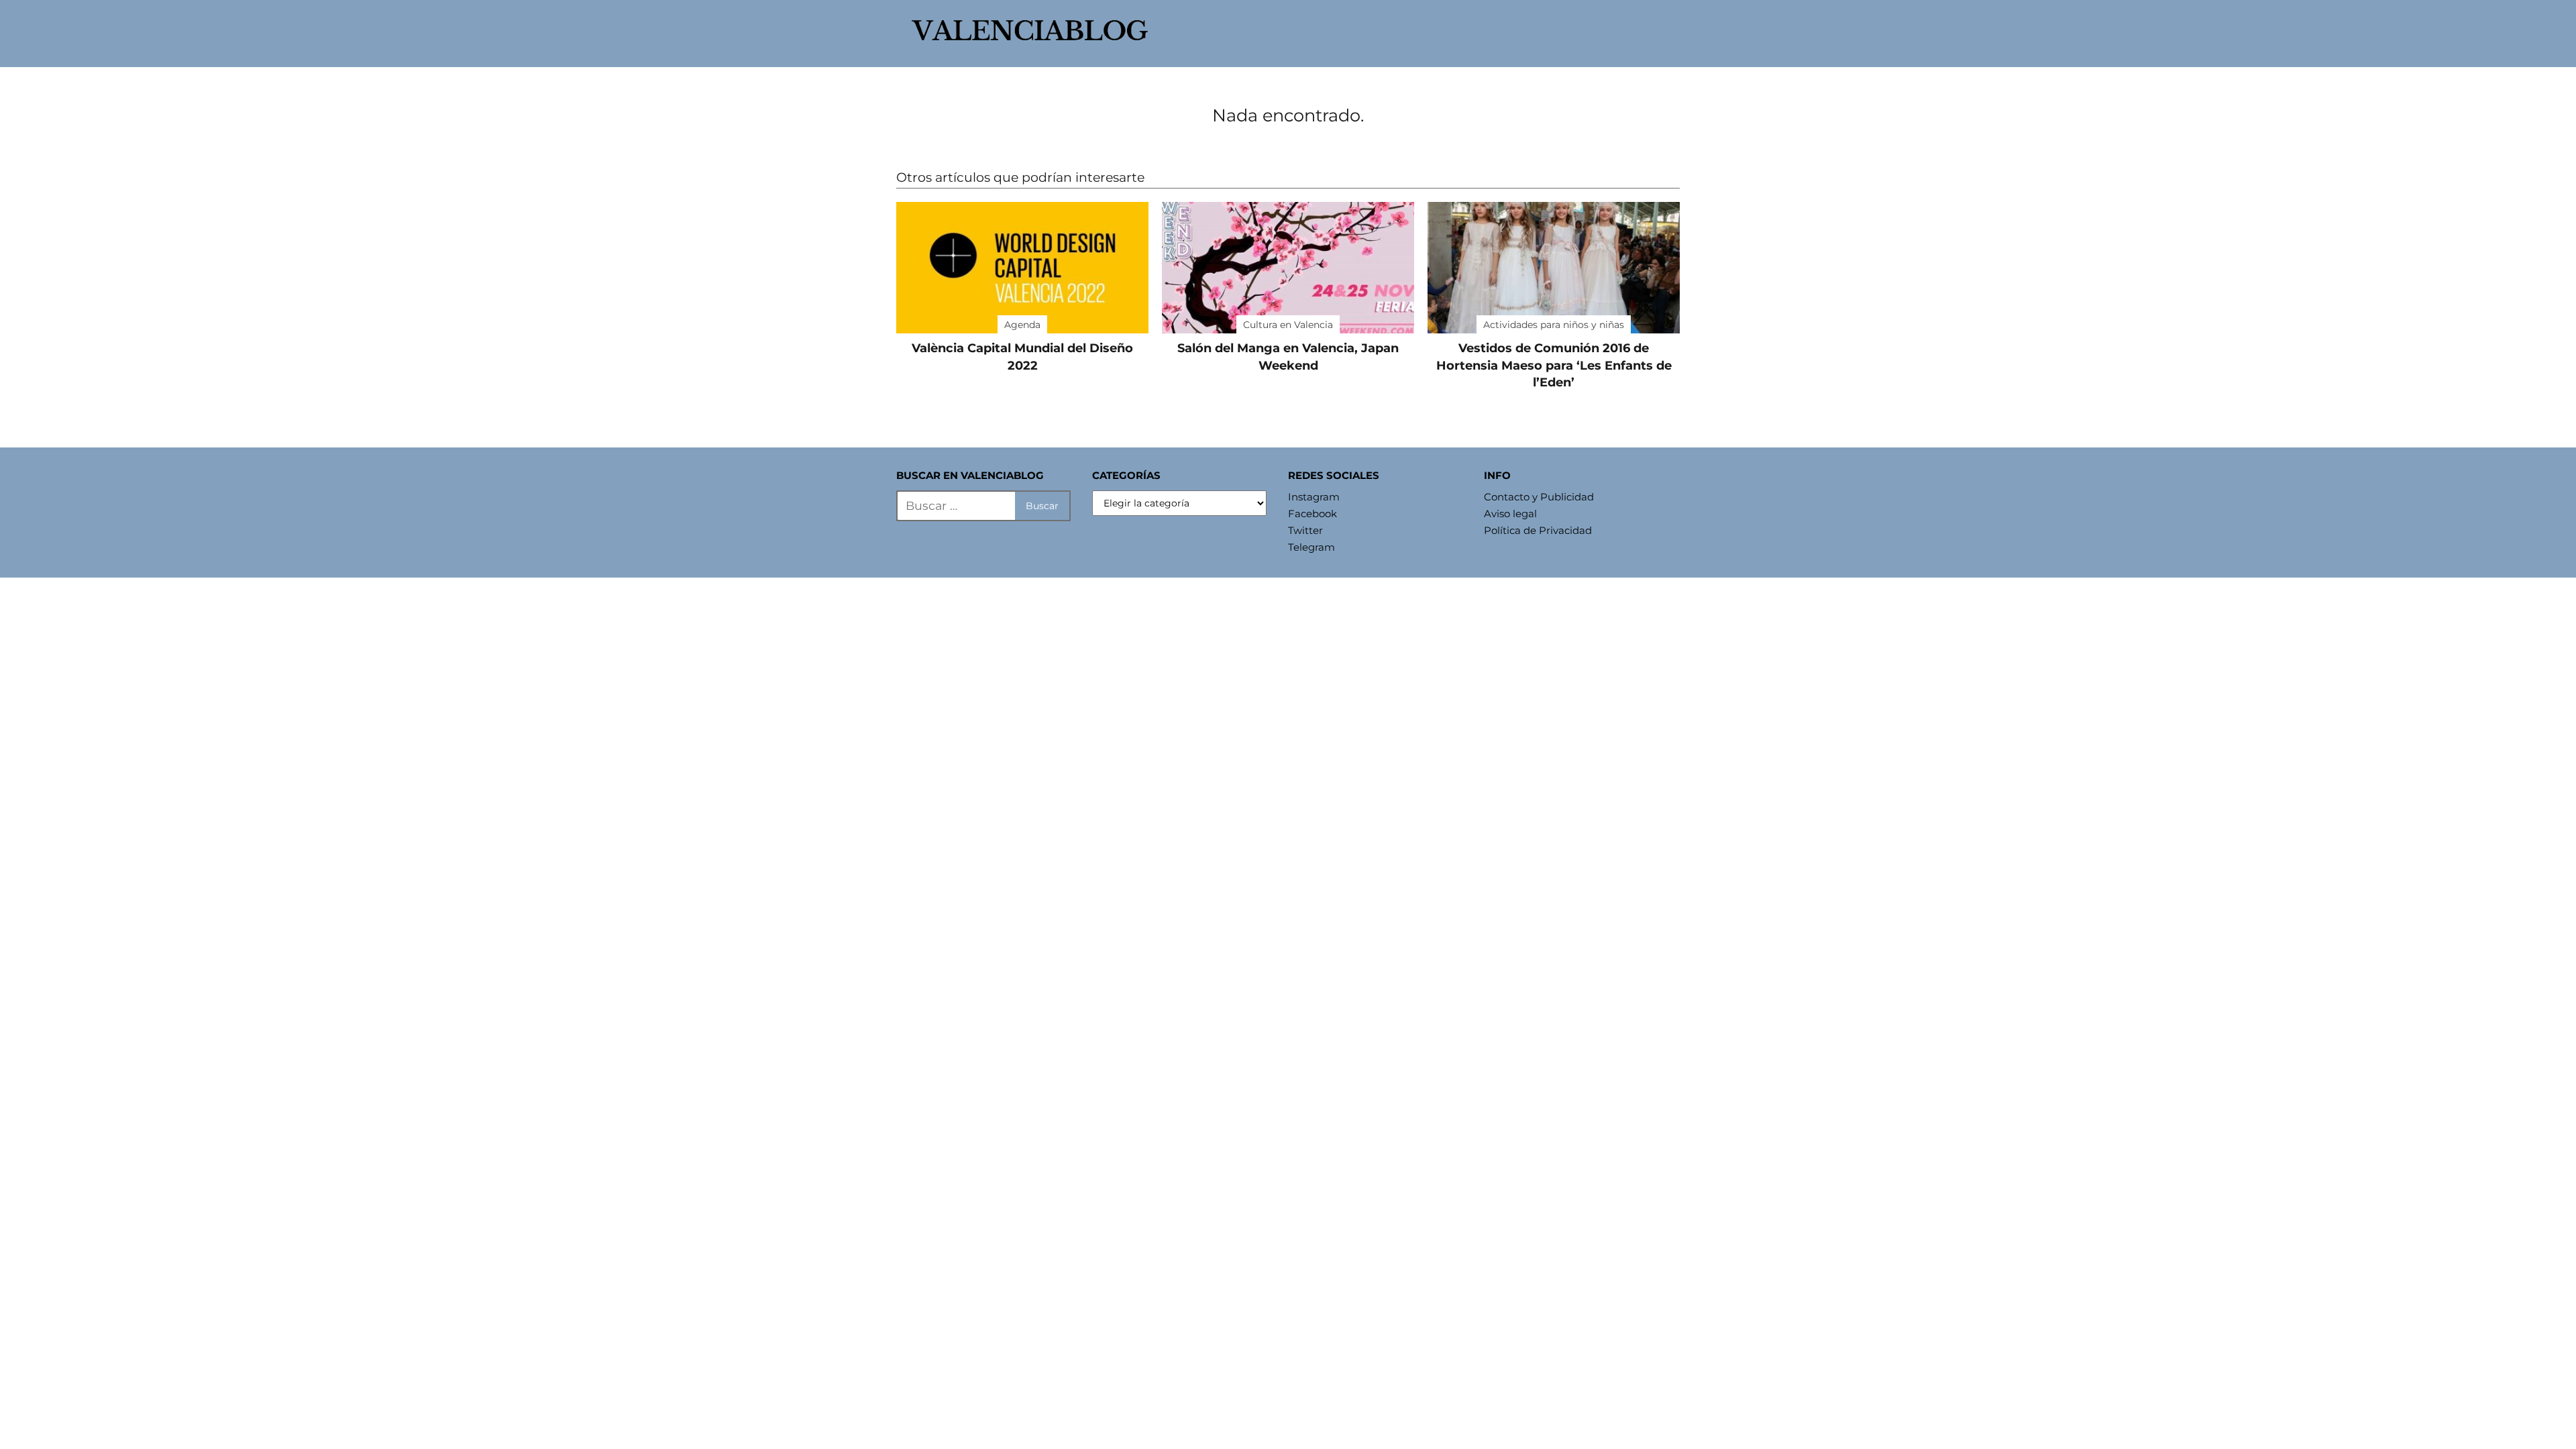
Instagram (1314, 497)
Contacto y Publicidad (1539, 497)
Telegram (1311, 547)
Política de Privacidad (1538, 530)
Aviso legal (1510, 514)
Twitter (1305, 530)
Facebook (1312, 514)
